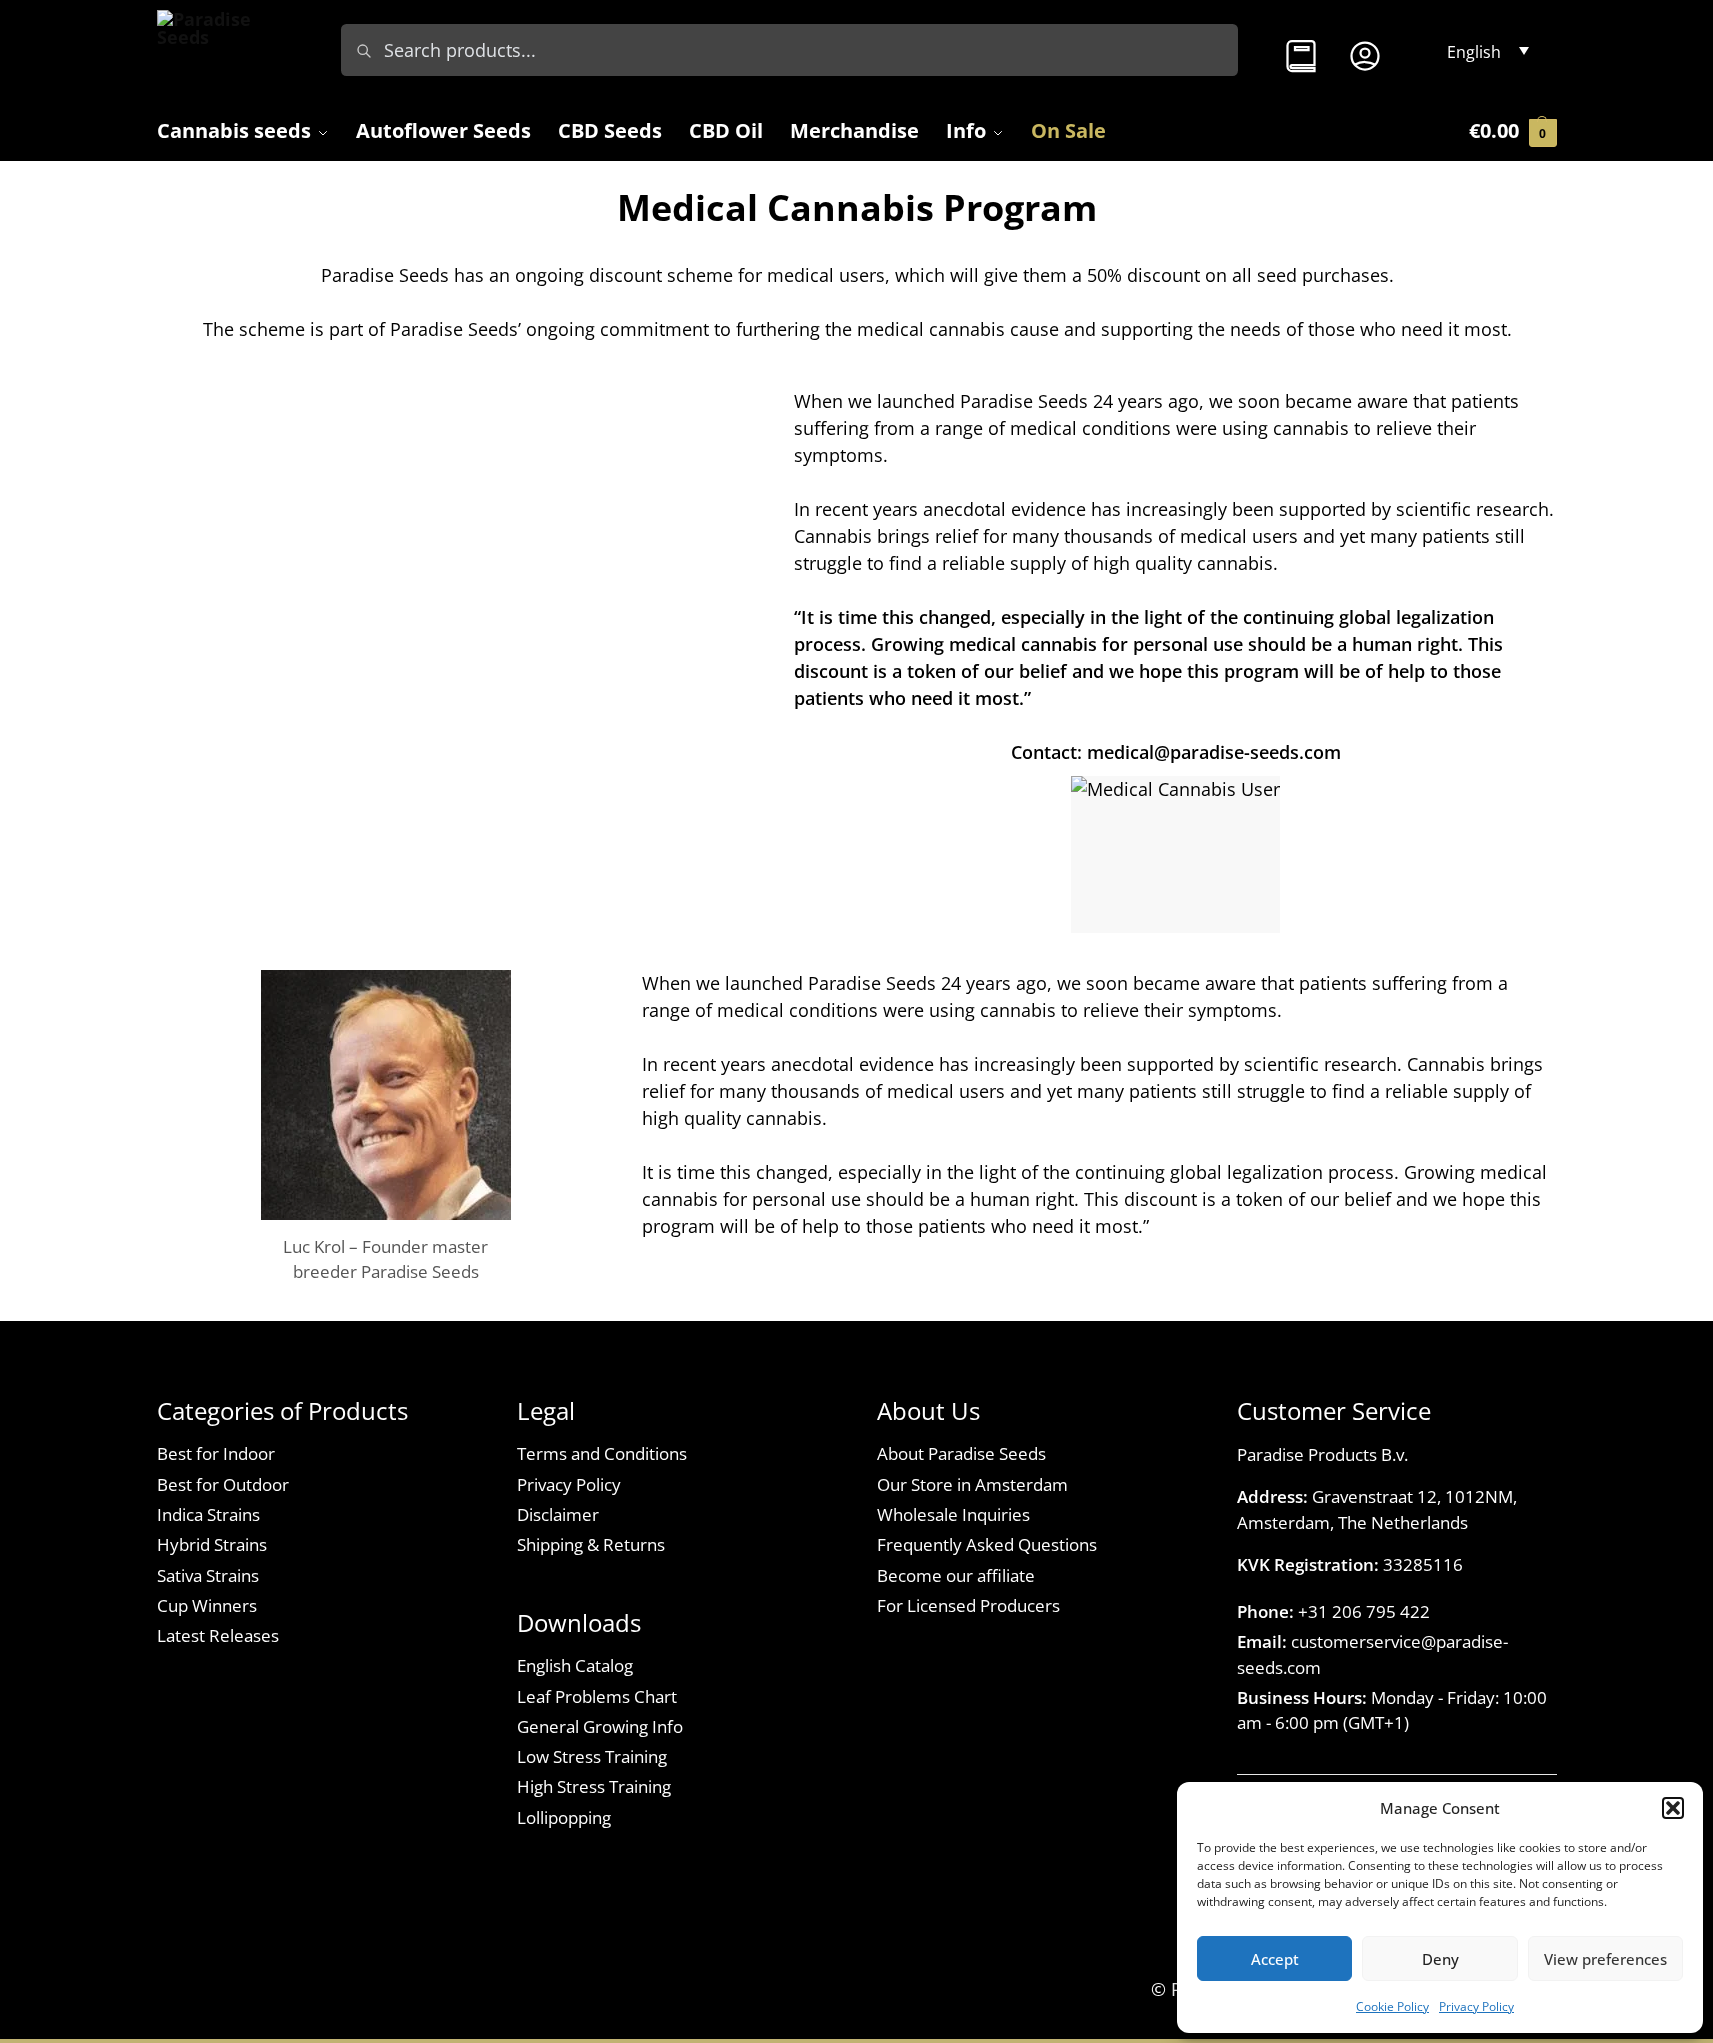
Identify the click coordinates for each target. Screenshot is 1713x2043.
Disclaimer (558, 1514)
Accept (1275, 1959)
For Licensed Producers (968, 1605)
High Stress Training (594, 1786)
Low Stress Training (592, 1756)
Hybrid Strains (212, 1544)
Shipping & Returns (591, 1544)
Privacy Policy (1476, 2006)
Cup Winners (207, 1605)
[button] (1673, 1808)
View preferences (1605, 1959)
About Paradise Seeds (961, 1453)
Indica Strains (208, 1514)
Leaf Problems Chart (597, 1696)
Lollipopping (564, 1817)
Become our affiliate (956, 1575)
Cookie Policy (1392, 2006)
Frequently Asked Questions (987, 1544)
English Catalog (575, 1665)
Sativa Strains (208, 1575)
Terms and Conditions (602, 1453)
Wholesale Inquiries (953, 1514)
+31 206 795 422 (1364, 1611)
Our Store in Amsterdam (972, 1484)
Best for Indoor (216, 1453)
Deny (1440, 1959)
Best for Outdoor (223, 1484)
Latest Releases (218, 1635)
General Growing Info (600, 1726)
